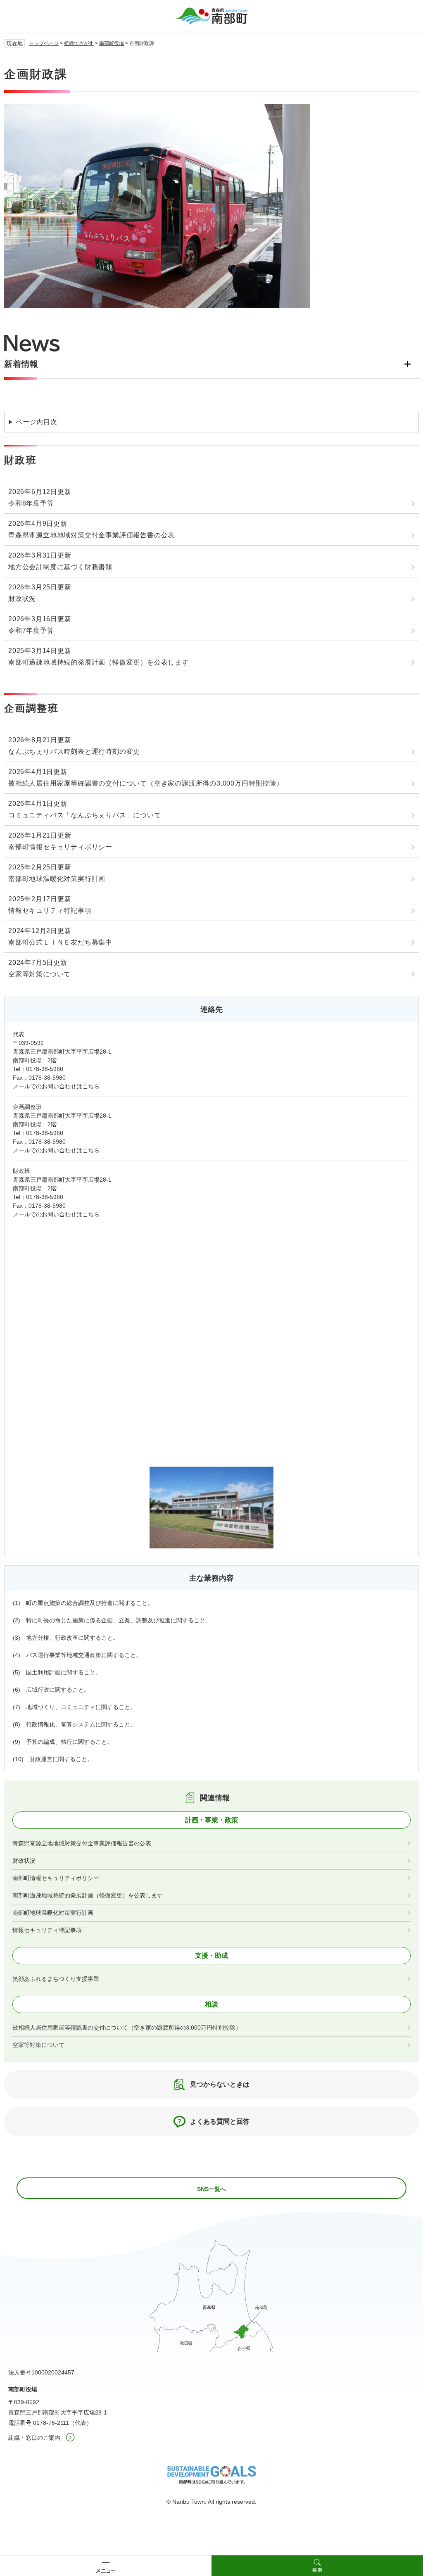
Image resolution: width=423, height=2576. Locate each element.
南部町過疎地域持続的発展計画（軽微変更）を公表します (99, 662)
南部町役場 (112, 43)
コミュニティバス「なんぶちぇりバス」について (85, 815)
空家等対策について (39, 974)
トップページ (44, 43)
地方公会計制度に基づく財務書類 (60, 567)
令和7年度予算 (31, 630)
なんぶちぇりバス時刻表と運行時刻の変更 (74, 751)
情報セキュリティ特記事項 (50, 911)
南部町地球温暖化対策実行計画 (57, 879)
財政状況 (22, 599)
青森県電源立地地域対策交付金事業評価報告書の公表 (91, 535)
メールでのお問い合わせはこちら (56, 1086)
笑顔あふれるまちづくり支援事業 (56, 1979)
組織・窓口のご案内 (34, 2438)
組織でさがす (79, 43)
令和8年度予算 (31, 503)
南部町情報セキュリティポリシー (60, 847)
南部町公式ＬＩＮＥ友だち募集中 (60, 942)
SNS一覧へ (211, 2189)
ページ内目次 (37, 422)
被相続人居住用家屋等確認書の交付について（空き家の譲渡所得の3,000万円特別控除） (146, 783)
